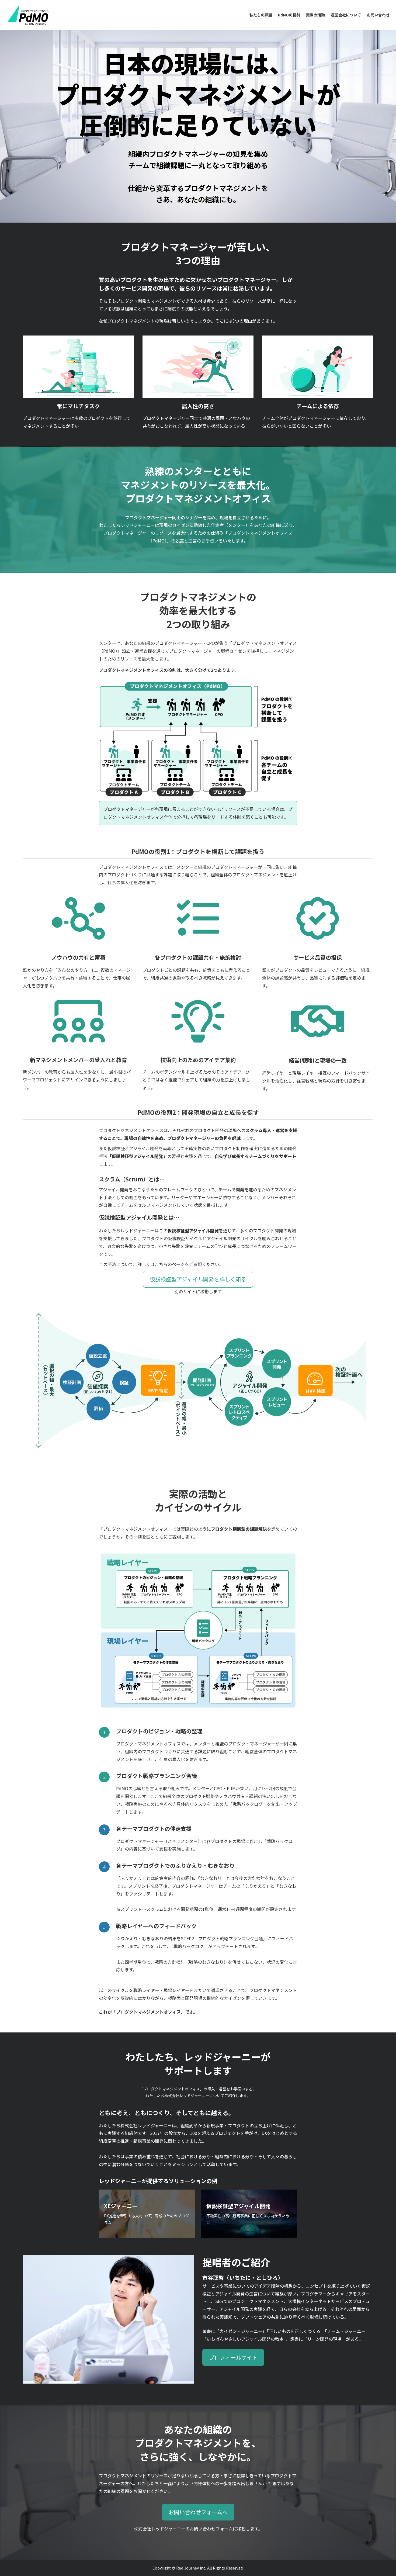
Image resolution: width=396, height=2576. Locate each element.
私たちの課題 (261, 15)
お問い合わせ (378, 15)
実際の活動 (315, 15)
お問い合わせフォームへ (198, 2512)
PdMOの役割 (289, 15)
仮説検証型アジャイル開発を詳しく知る (198, 1279)
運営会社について (346, 15)
